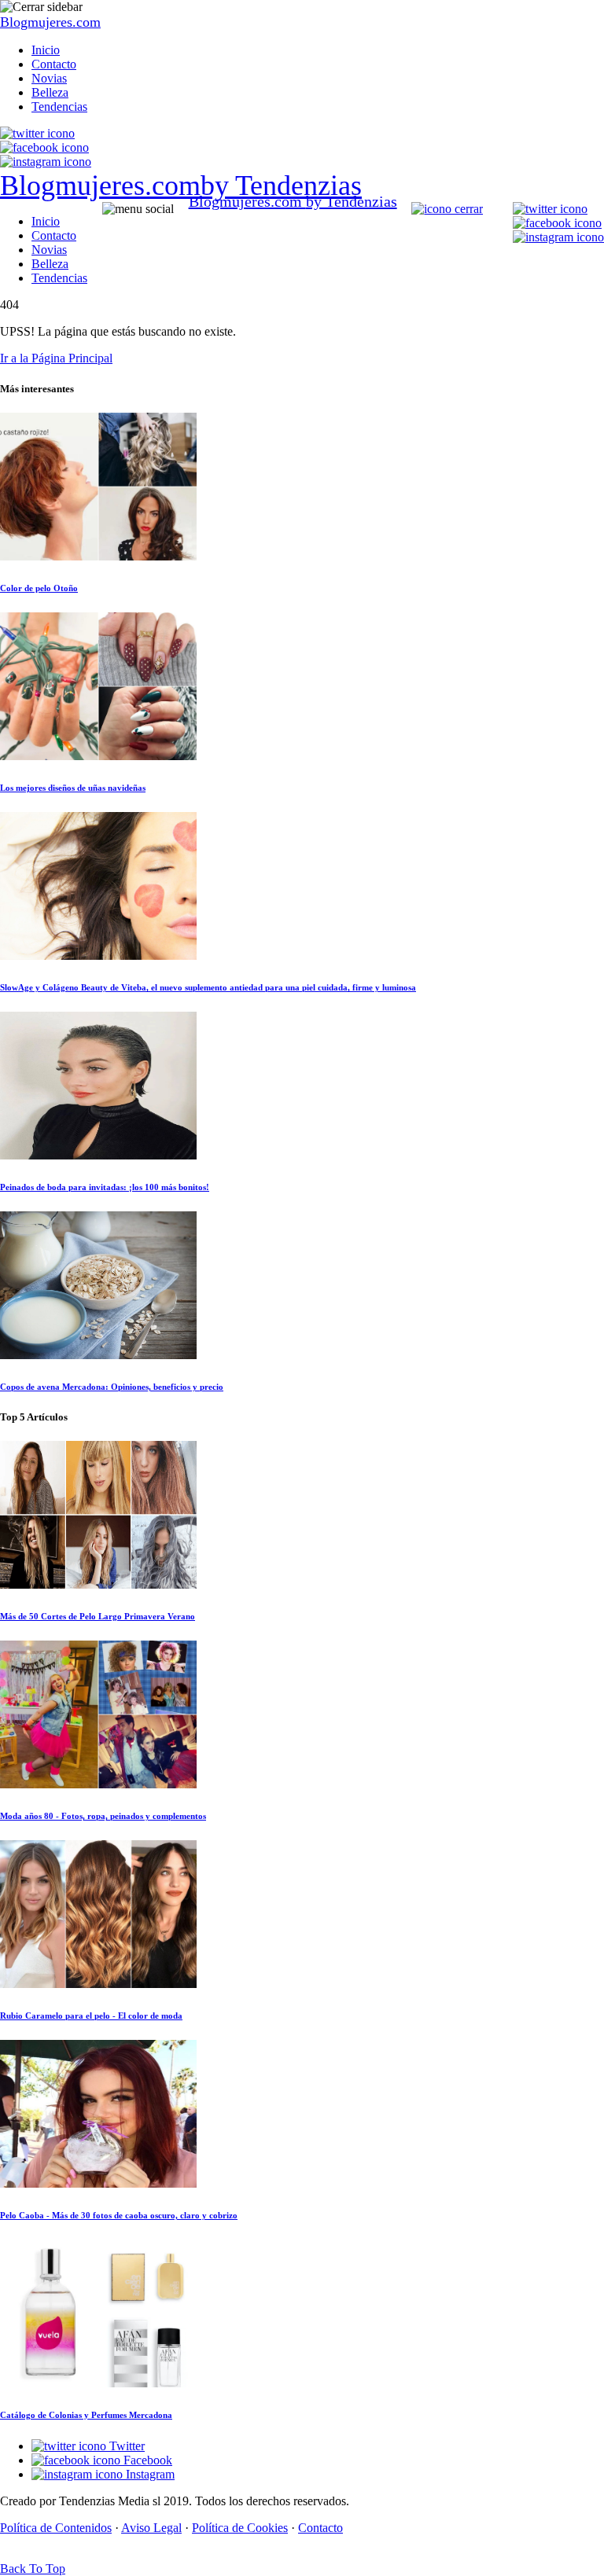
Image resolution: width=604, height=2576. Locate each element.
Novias (49, 78)
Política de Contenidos (56, 2528)
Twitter (125, 2446)
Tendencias (59, 107)
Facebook (146, 2460)
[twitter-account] (37, 133)
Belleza (50, 92)
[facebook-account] (44, 147)
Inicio (46, 50)
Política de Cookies (240, 2528)
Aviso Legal (151, 2528)
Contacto (54, 64)
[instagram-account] (46, 162)
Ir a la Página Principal (56, 358)
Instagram (149, 2474)
